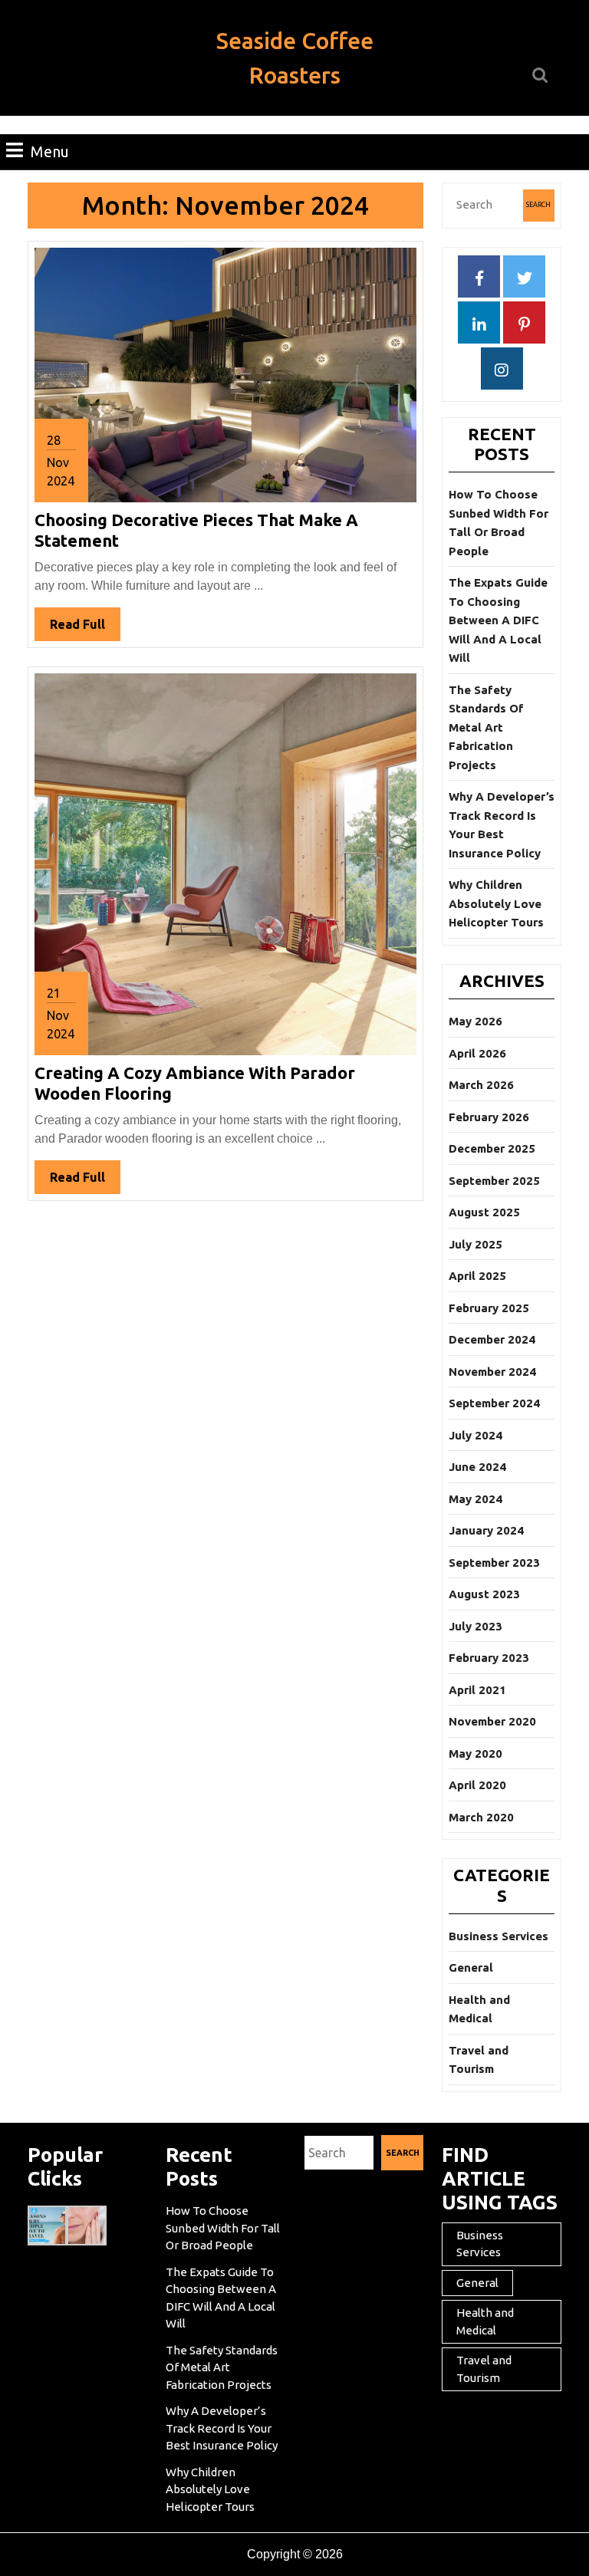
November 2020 (492, 1721)
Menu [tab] (50, 151)
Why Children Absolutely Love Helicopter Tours (496, 903)
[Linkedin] (479, 325)
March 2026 (481, 1085)
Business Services (499, 1936)
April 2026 (477, 1053)
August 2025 (484, 1212)
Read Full (85, 629)
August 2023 (484, 1594)
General (471, 1967)
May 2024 (475, 1499)
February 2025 (489, 1308)
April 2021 (477, 1690)
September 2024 (494, 1403)
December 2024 (492, 1339)
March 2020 (481, 1817)
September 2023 (494, 1563)
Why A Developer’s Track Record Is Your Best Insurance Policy (222, 2428)
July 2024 (475, 1435)
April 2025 (477, 1276)
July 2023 (475, 1626)
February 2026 (489, 1117)
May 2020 (475, 1754)
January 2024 (486, 1530)
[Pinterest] (524, 325)
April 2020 (477, 1785)
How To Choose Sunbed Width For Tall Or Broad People (223, 2228)
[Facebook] (479, 279)
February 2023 (489, 1658)
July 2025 (475, 1244)
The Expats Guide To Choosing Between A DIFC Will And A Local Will (498, 620)
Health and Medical (485, 2321)
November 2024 (492, 1372)
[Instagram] (502, 371)
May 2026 (475, 1021)
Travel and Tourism (484, 2369)
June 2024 (477, 1467)
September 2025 (494, 1181)
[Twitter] (524, 279)
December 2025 (492, 1148)
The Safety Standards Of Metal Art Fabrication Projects (486, 727)
